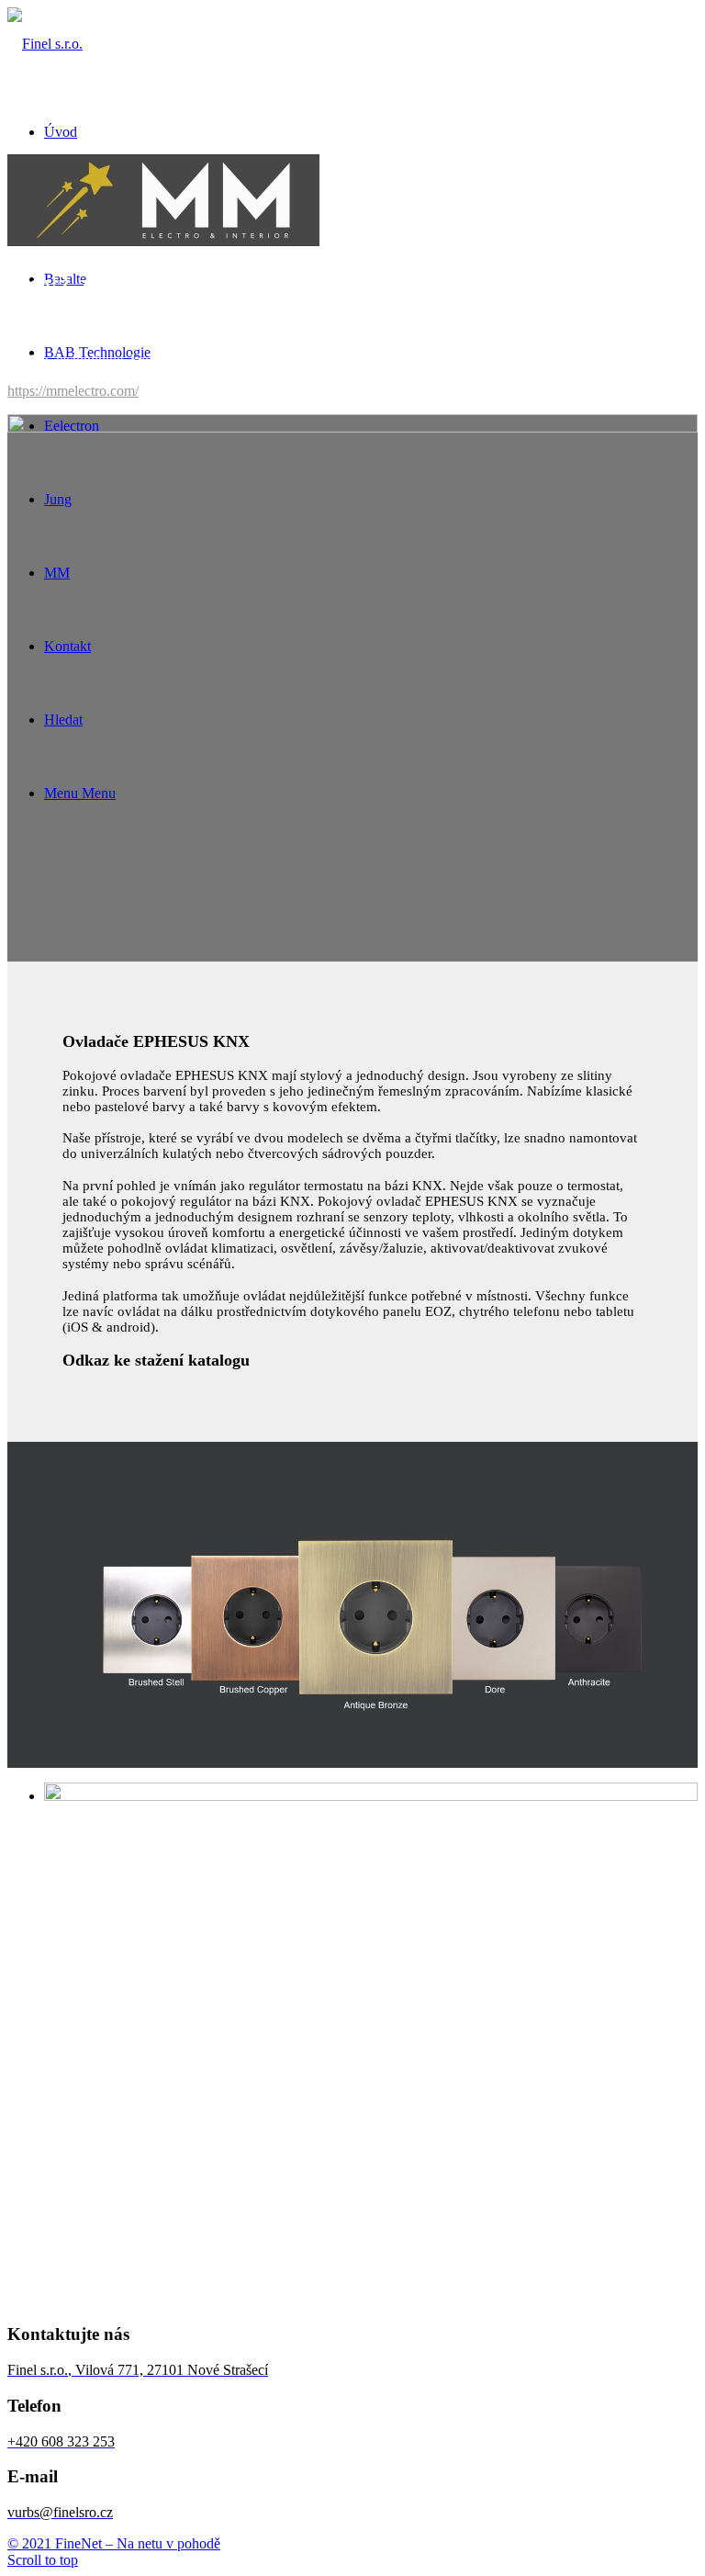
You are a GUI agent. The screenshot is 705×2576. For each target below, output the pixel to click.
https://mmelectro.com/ (73, 391)
